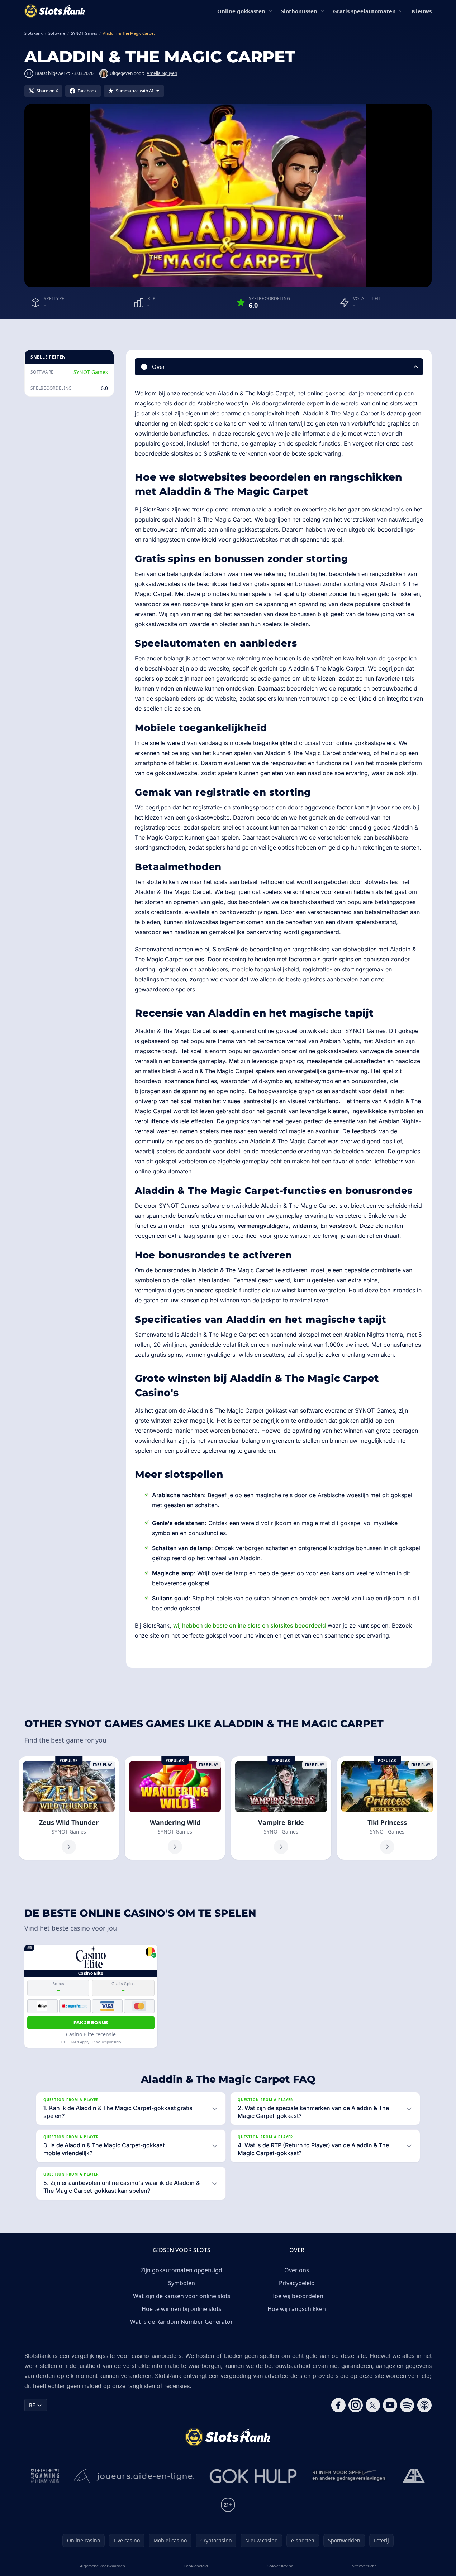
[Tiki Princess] (387, 1808)
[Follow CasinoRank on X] (373, 2405)
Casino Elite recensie (91, 2034)
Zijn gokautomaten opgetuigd (182, 2270)
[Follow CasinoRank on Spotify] (407, 2405)
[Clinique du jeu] (350, 2476)
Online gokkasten (241, 11)
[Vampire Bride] (281, 1808)
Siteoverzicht (364, 2566)
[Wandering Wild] (175, 1808)
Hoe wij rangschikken (297, 2309)
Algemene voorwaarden (103, 2566)
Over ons (297, 2270)
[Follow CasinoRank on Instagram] (356, 2405)
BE (32, 2405)
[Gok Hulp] (253, 2476)
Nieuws (422, 11)
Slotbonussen (299, 11)
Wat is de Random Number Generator (182, 2322)
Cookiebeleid (196, 2566)
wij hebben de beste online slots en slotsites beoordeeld (250, 1625)
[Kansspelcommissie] (45, 2476)
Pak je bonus (91, 2022)
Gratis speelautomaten (364, 11)
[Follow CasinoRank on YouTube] (390, 2405)
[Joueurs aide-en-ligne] (134, 2476)
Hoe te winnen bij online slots (182, 2309)
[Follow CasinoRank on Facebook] (338, 2405)
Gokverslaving (280, 2566)
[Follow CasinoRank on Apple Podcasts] (424, 2405)
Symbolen (182, 2283)
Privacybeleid (297, 2283)
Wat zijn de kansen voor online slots (182, 2296)
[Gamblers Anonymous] (414, 2476)
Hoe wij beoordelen (297, 2296)
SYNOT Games (91, 372)
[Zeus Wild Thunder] (69, 1808)
